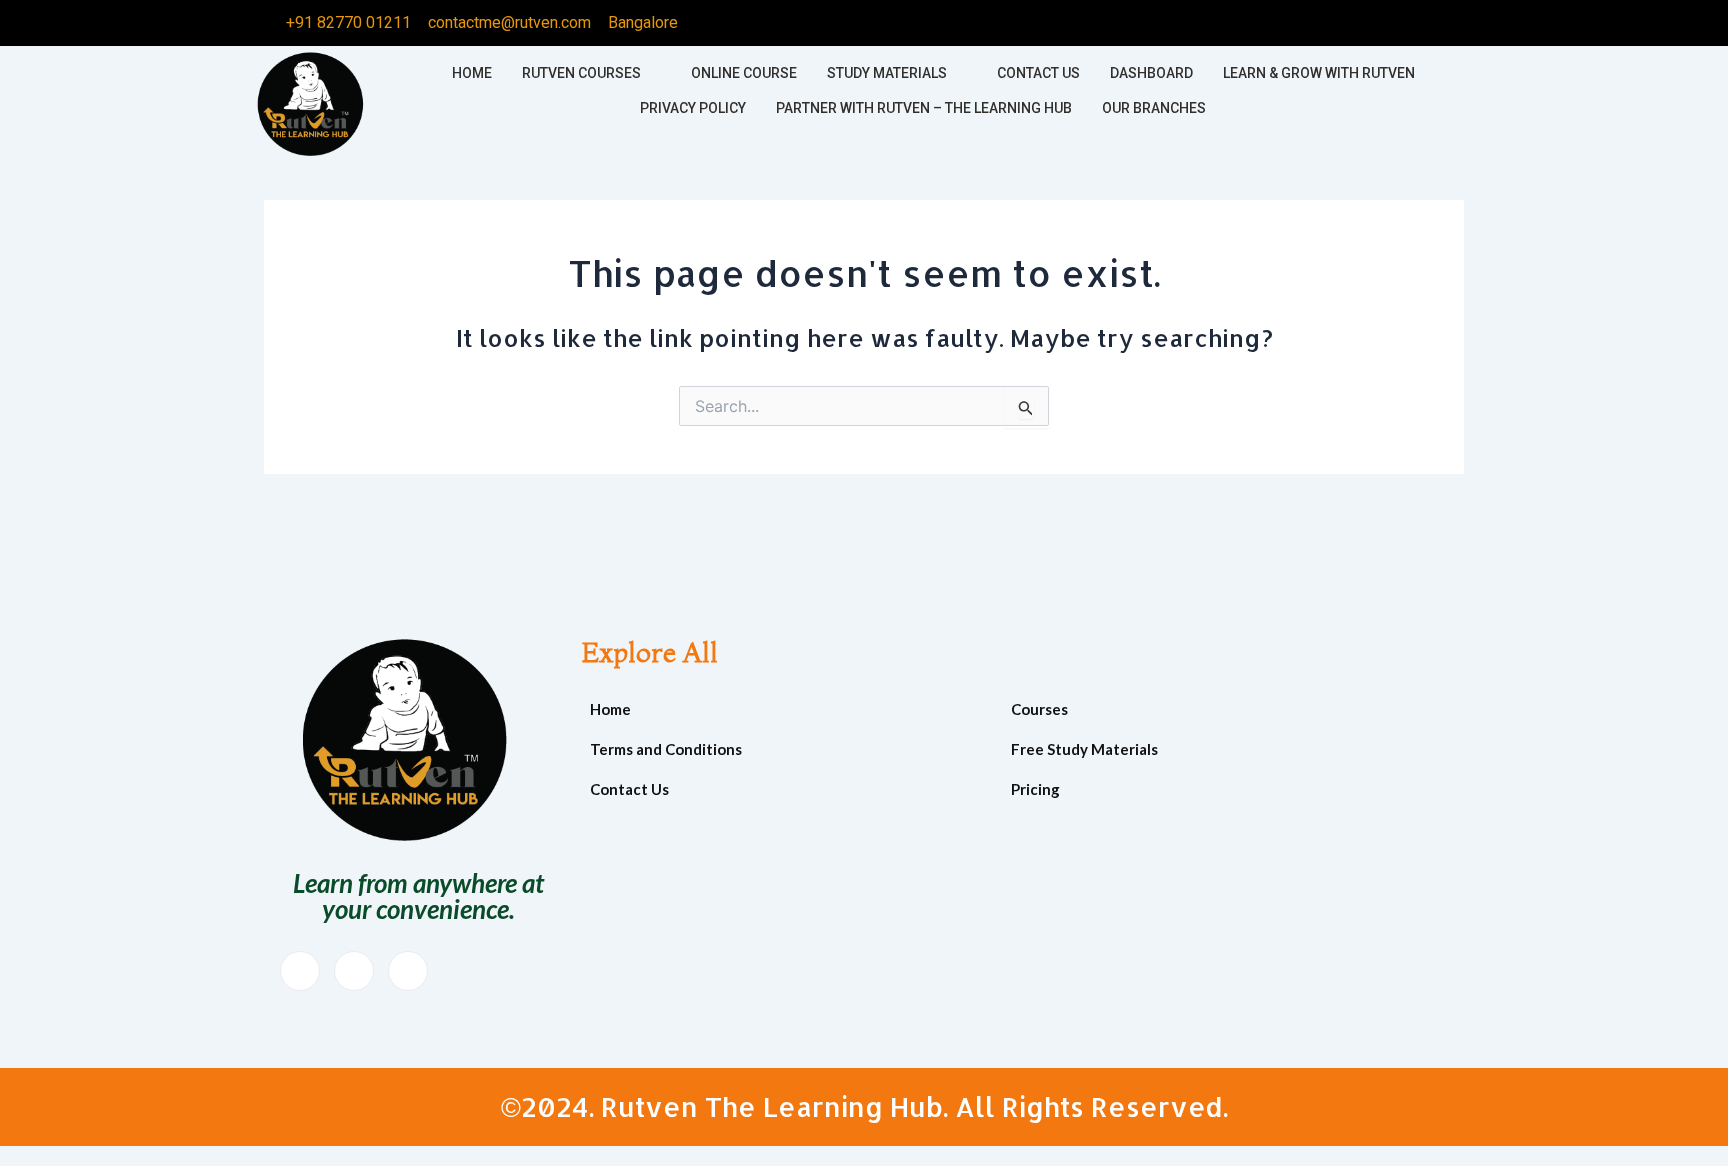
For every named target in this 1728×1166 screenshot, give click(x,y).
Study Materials (887, 73)
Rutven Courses (581, 73)
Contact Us (1038, 73)
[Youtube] (354, 971)
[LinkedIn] (1353, 23)
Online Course (744, 73)
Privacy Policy (693, 108)
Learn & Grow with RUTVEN (1319, 73)
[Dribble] (1393, 23)
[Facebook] (1273, 23)
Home (472, 73)
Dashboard (1151, 73)
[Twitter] (1313, 23)
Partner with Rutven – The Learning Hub (924, 108)
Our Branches (1154, 108)
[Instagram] (1433, 23)
